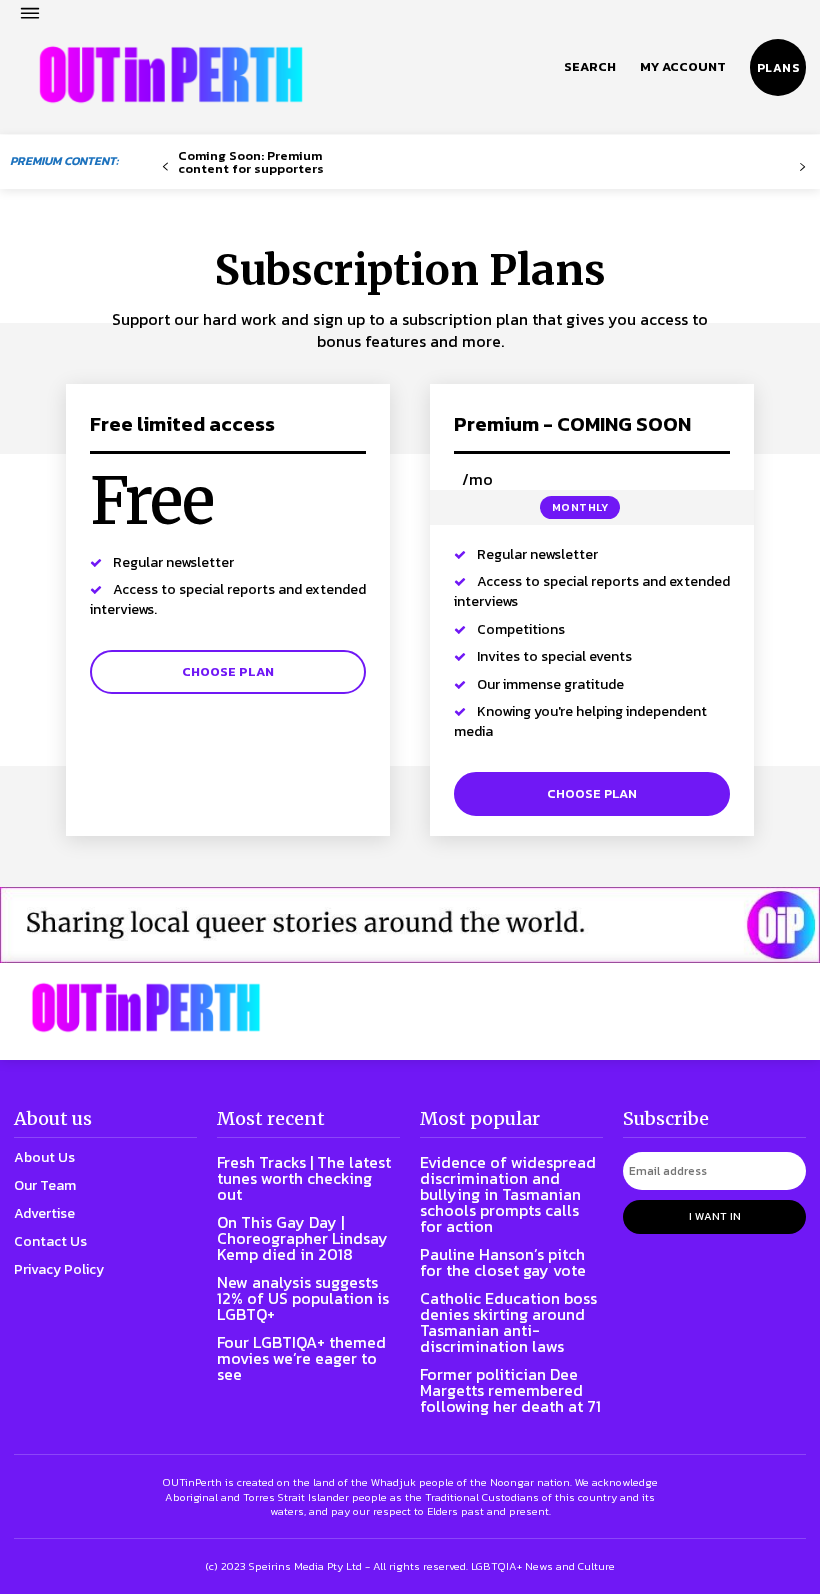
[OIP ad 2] (410, 925)
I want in (715, 1216)
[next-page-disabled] (802, 167)
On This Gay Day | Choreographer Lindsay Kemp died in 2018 (302, 1238)
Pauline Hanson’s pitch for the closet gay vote (503, 1262)
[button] (590, 67)
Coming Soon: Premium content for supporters (251, 162)
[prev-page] (165, 167)
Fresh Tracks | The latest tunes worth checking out (304, 1178)
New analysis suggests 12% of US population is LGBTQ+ (303, 1298)
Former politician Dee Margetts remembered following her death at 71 (510, 1390)
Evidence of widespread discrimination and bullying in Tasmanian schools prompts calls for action (508, 1194)
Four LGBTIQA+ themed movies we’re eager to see (301, 1358)
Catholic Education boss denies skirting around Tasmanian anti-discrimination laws (508, 1322)
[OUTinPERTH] (171, 75)
